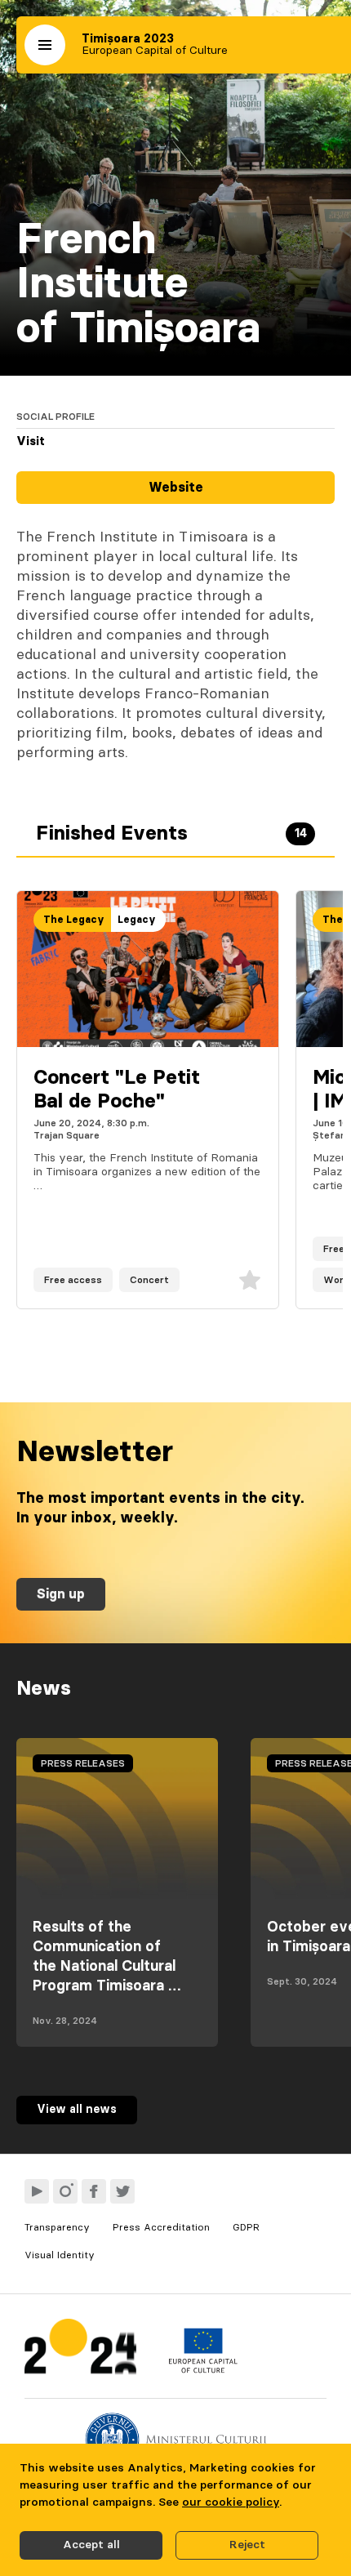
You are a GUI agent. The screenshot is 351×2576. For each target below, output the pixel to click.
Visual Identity (60, 2255)
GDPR (246, 2227)
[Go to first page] (80, 2350)
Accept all (91, 2545)
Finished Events (171, 834)
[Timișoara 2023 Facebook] (94, 2191)
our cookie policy (231, 2502)
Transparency (57, 2227)
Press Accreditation (161, 2227)
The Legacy (74, 920)
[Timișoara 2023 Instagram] (65, 2191)
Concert (149, 1280)
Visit (31, 442)
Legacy (137, 920)
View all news (77, 2110)
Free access (73, 1280)
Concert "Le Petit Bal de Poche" (117, 1090)
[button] (45, 45)
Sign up (61, 1594)
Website (176, 488)
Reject (247, 2545)
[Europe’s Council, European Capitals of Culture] (203, 2369)
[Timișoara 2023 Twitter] (122, 2191)
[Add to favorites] (250, 1280)
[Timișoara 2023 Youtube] (37, 2191)
